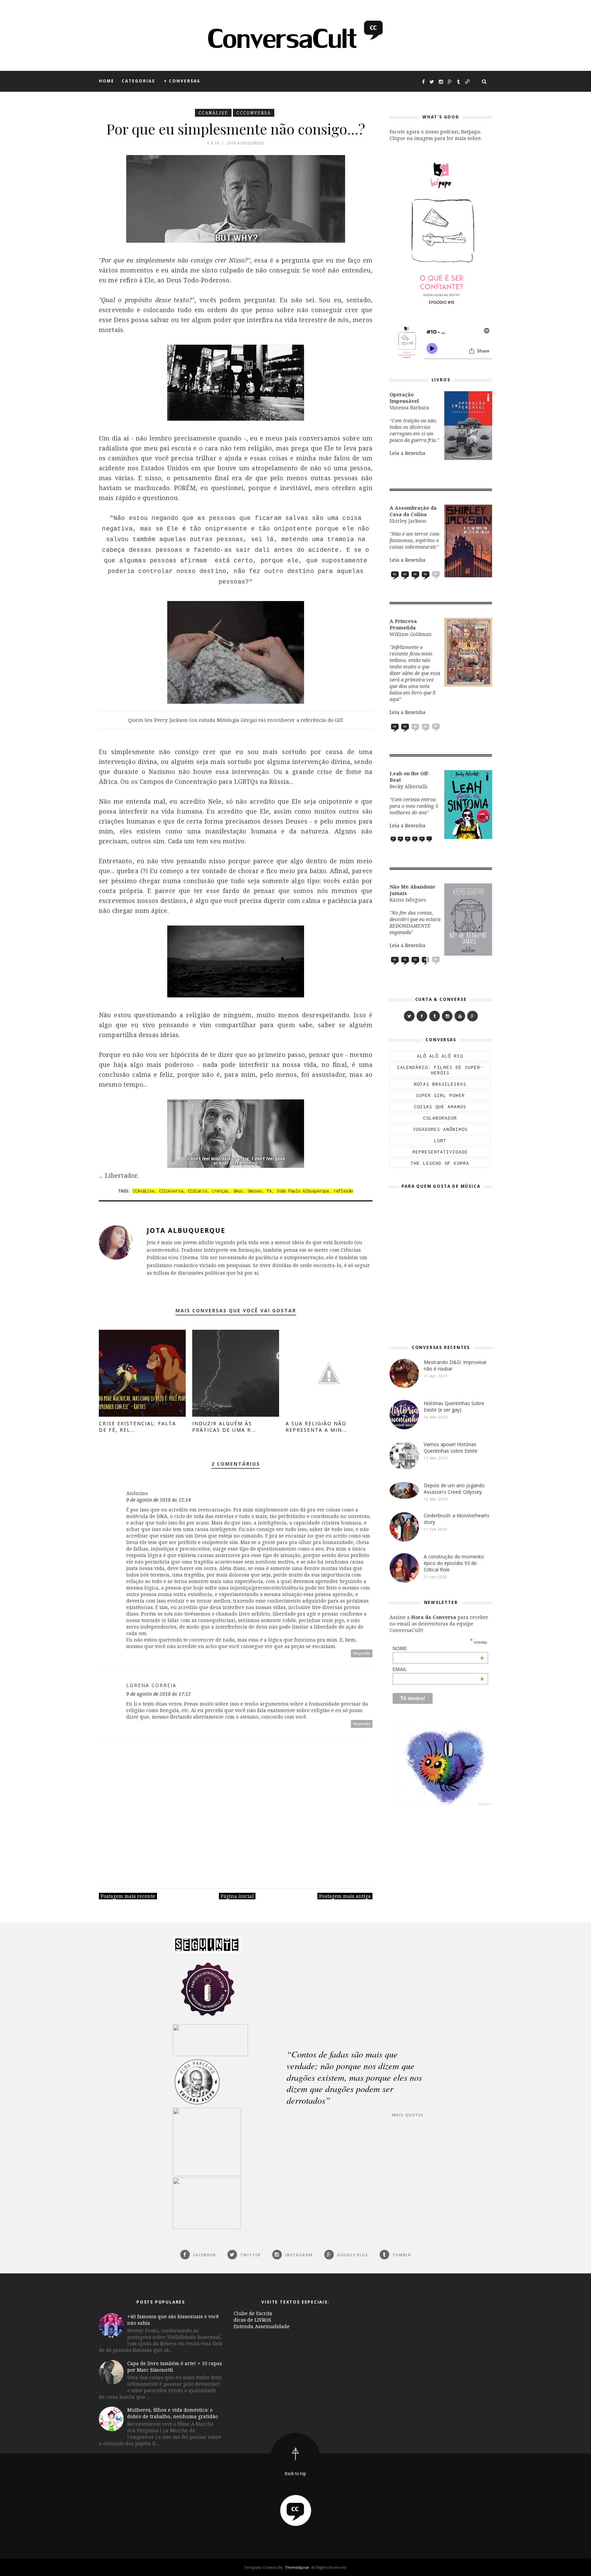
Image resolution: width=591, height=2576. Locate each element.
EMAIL (438, 1669)
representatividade (440, 1152)
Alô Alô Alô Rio (440, 1056)
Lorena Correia (151, 1685)
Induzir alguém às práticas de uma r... (224, 1427)
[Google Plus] (472, 1016)
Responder (362, 1653)
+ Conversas (182, 81)
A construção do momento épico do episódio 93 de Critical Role (454, 1563)
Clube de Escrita (253, 2313)
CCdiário (197, 1191)
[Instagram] (447, 1016)
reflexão (343, 1191)
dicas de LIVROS (252, 2320)
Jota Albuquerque (186, 1230)
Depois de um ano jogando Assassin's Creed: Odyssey (454, 1489)
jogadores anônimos (440, 1129)
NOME (438, 1648)
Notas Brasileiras (440, 1084)
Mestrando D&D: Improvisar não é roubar (455, 1365)
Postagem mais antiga (345, 1896)
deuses (255, 1191)
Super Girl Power (440, 1095)
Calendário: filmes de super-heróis (440, 1070)
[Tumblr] (435, 1016)
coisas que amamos (440, 1107)
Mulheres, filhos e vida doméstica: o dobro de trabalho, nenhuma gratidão (173, 2413)
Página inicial (237, 1896)
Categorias (138, 81)
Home (107, 81)
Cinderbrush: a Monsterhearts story (457, 1519)
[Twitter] (409, 1016)
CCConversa (254, 113)
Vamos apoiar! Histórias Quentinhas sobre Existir (451, 1448)
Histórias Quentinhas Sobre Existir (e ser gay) (454, 1406)
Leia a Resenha (408, 453)
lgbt (440, 1140)
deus (238, 1191)
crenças (220, 1191)
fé (269, 1191)
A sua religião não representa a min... (316, 1427)
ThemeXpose (297, 2567)
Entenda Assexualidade (262, 2326)
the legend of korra (440, 1163)
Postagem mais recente (128, 1896)
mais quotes (408, 2115)
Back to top (295, 2473)
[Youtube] (460, 1016)
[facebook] (422, 1016)
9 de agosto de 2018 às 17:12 (159, 1694)
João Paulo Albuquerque (303, 1191)
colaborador (440, 1118)
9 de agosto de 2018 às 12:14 (159, 1500)
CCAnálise (213, 113)
